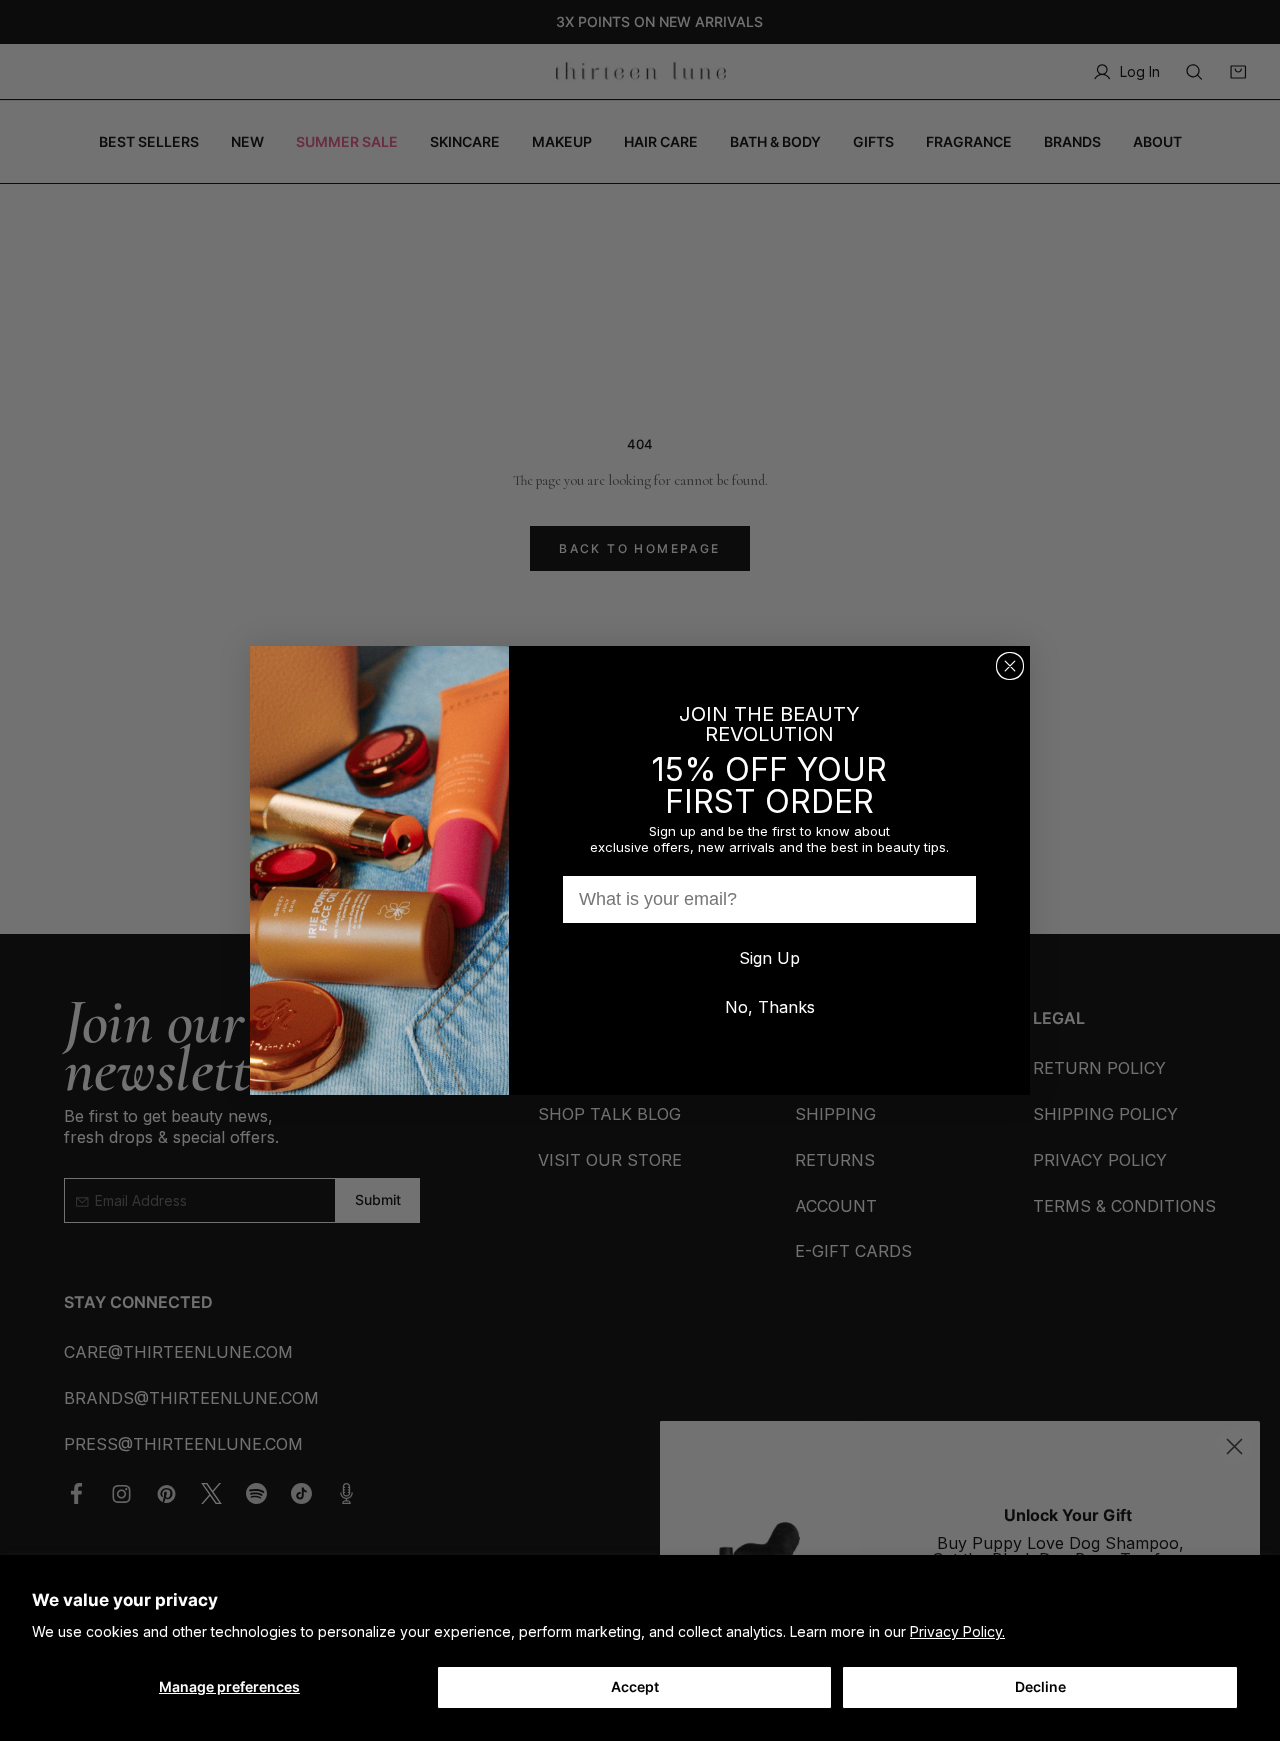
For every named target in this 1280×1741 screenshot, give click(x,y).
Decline (1040, 1686)
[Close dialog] (1010, 666)
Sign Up (769, 958)
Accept (635, 1686)
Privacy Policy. (957, 1631)
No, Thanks (770, 1007)
